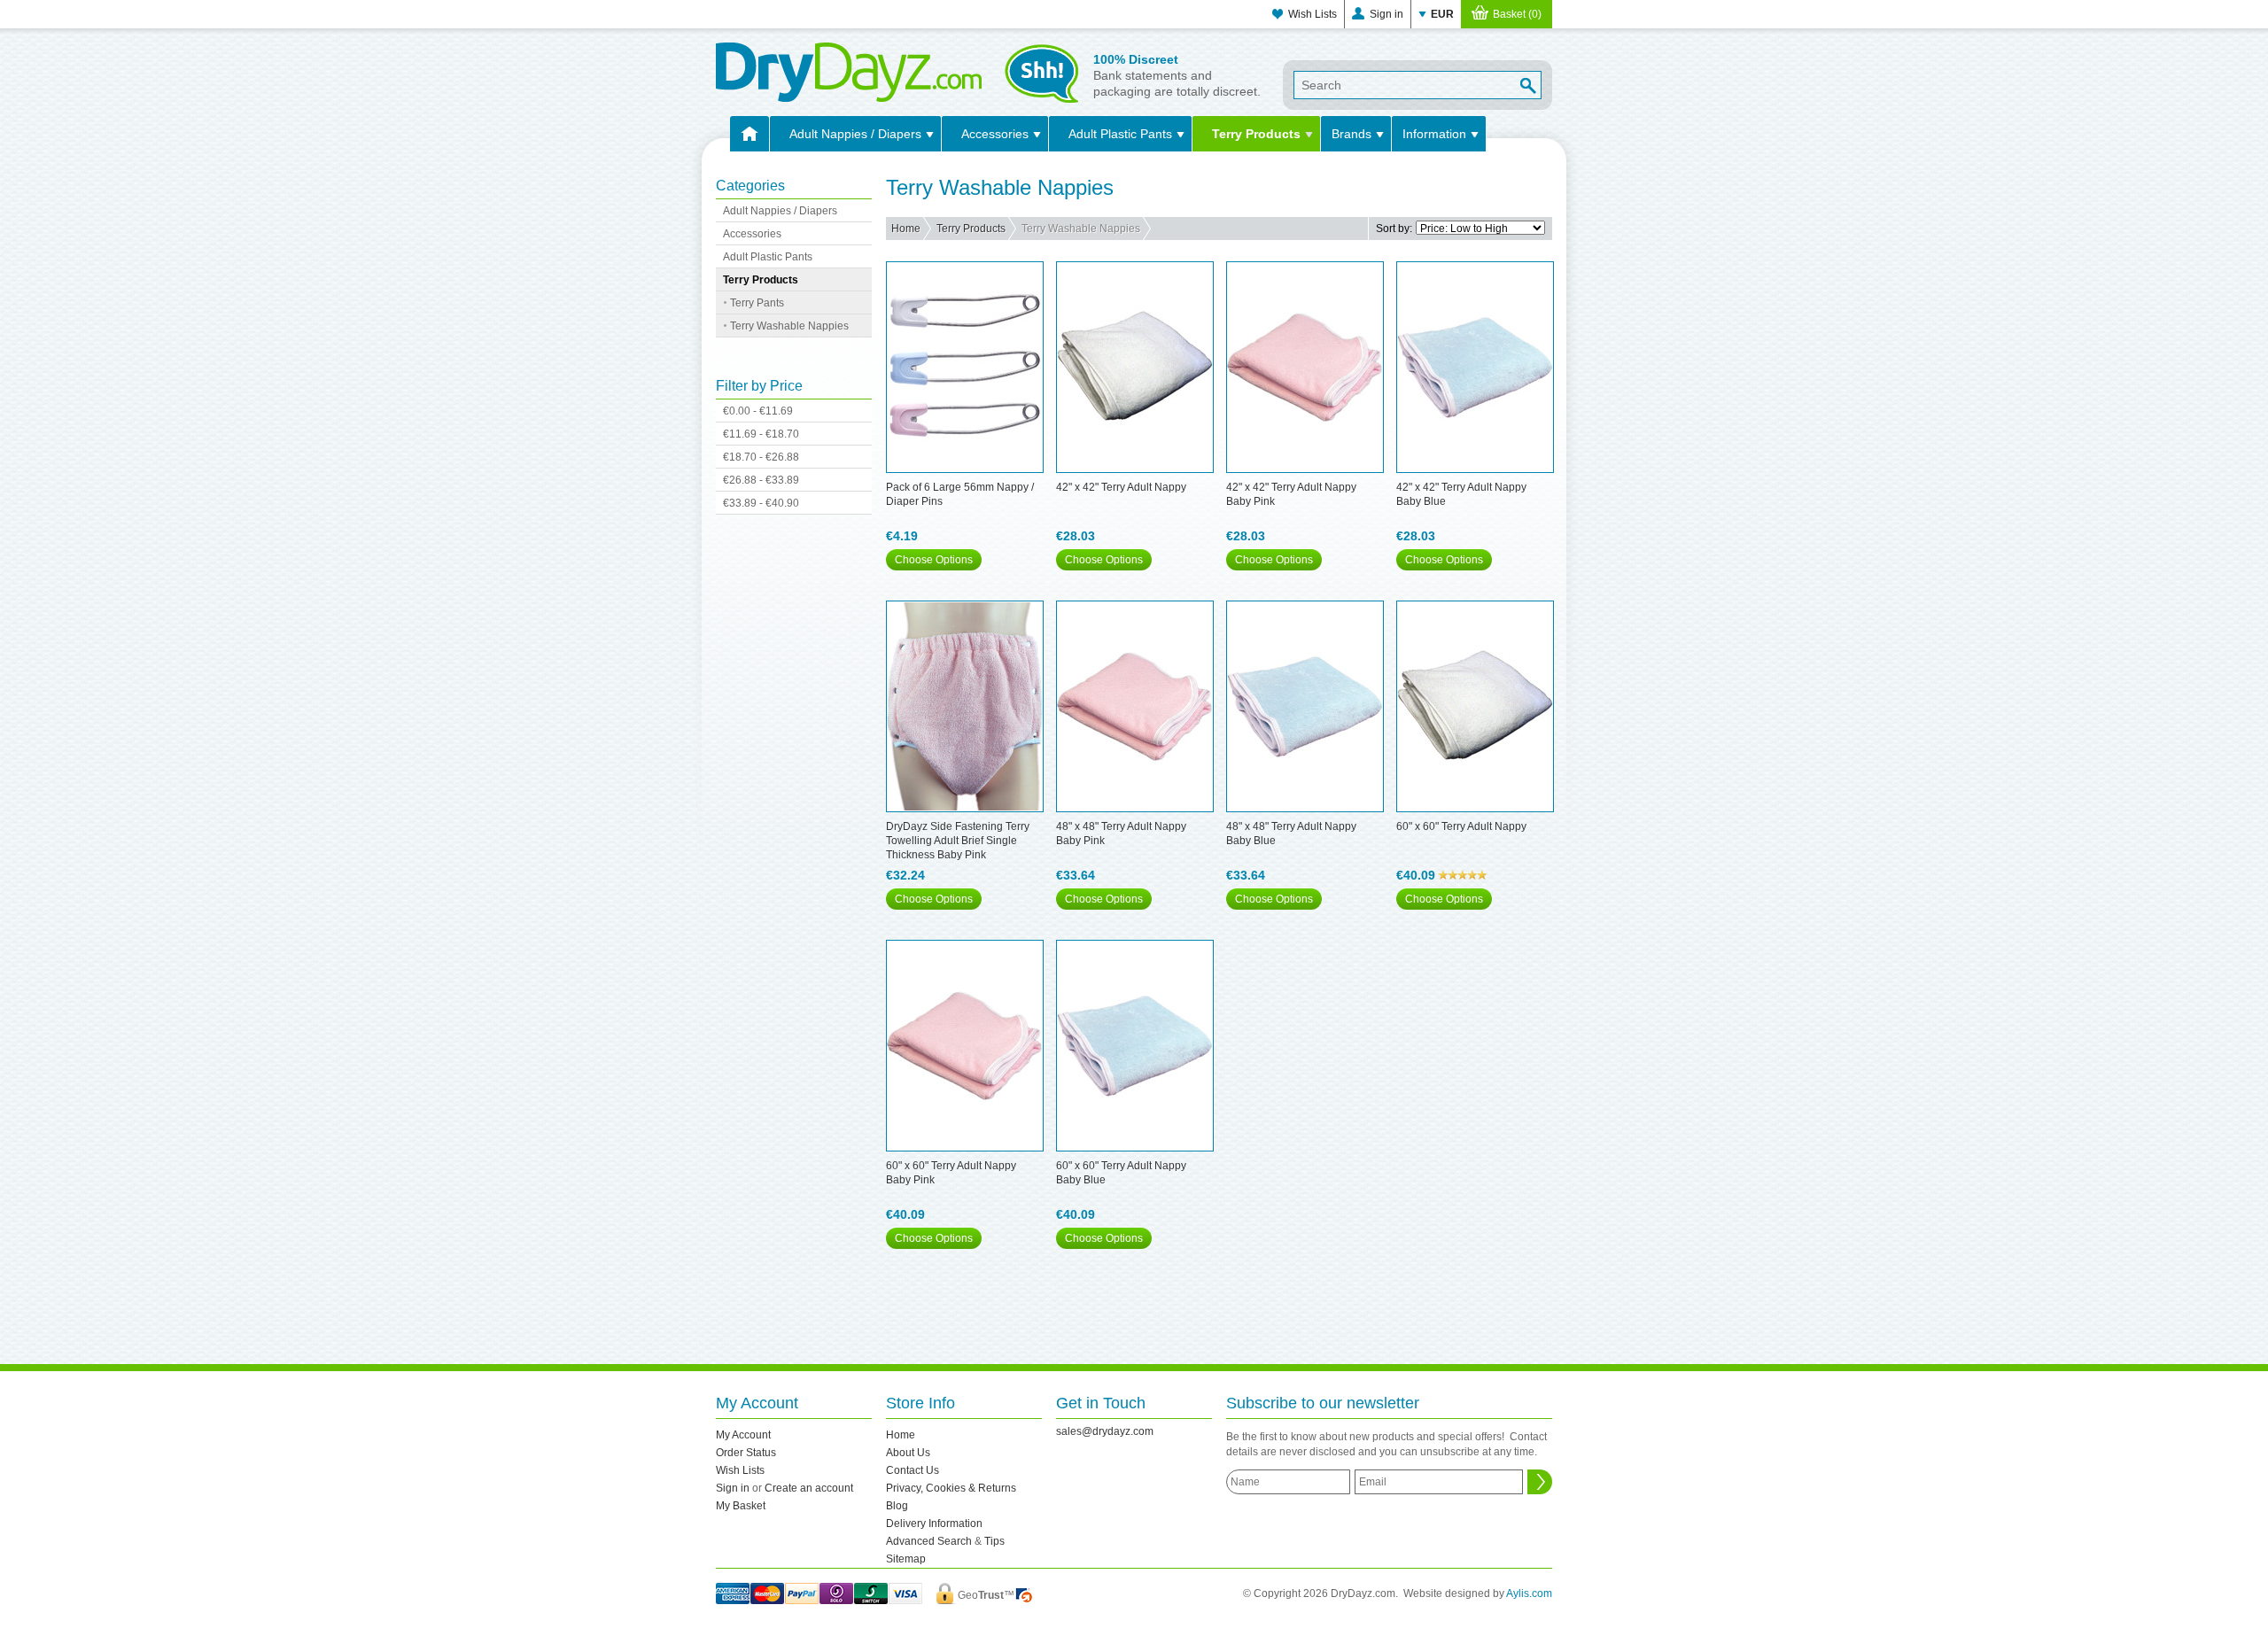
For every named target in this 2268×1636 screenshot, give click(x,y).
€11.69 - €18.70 (761, 434)
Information (1434, 134)
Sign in (1386, 14)
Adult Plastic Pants (1120, 134)
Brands (1351, 134)
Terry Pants (757, 303)
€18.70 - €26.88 (761, 457)
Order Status (746, 1453)
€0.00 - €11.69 (758, 411)
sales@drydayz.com (1105, 1431)
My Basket (741, 1506)
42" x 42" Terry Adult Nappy (1121, 487)
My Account (743, 1435)
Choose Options (934, 560)
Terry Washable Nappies (789, 326)
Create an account (809, 1488)
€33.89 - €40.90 (761, 503)
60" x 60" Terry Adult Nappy (1461, 826)
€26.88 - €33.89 (761, 480)
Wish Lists (1313, 14)
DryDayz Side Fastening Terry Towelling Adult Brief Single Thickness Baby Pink (958, 841)
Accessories (995, 134)
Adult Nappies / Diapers (855, 134)
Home (906, 229)
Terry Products (1256, 134)
